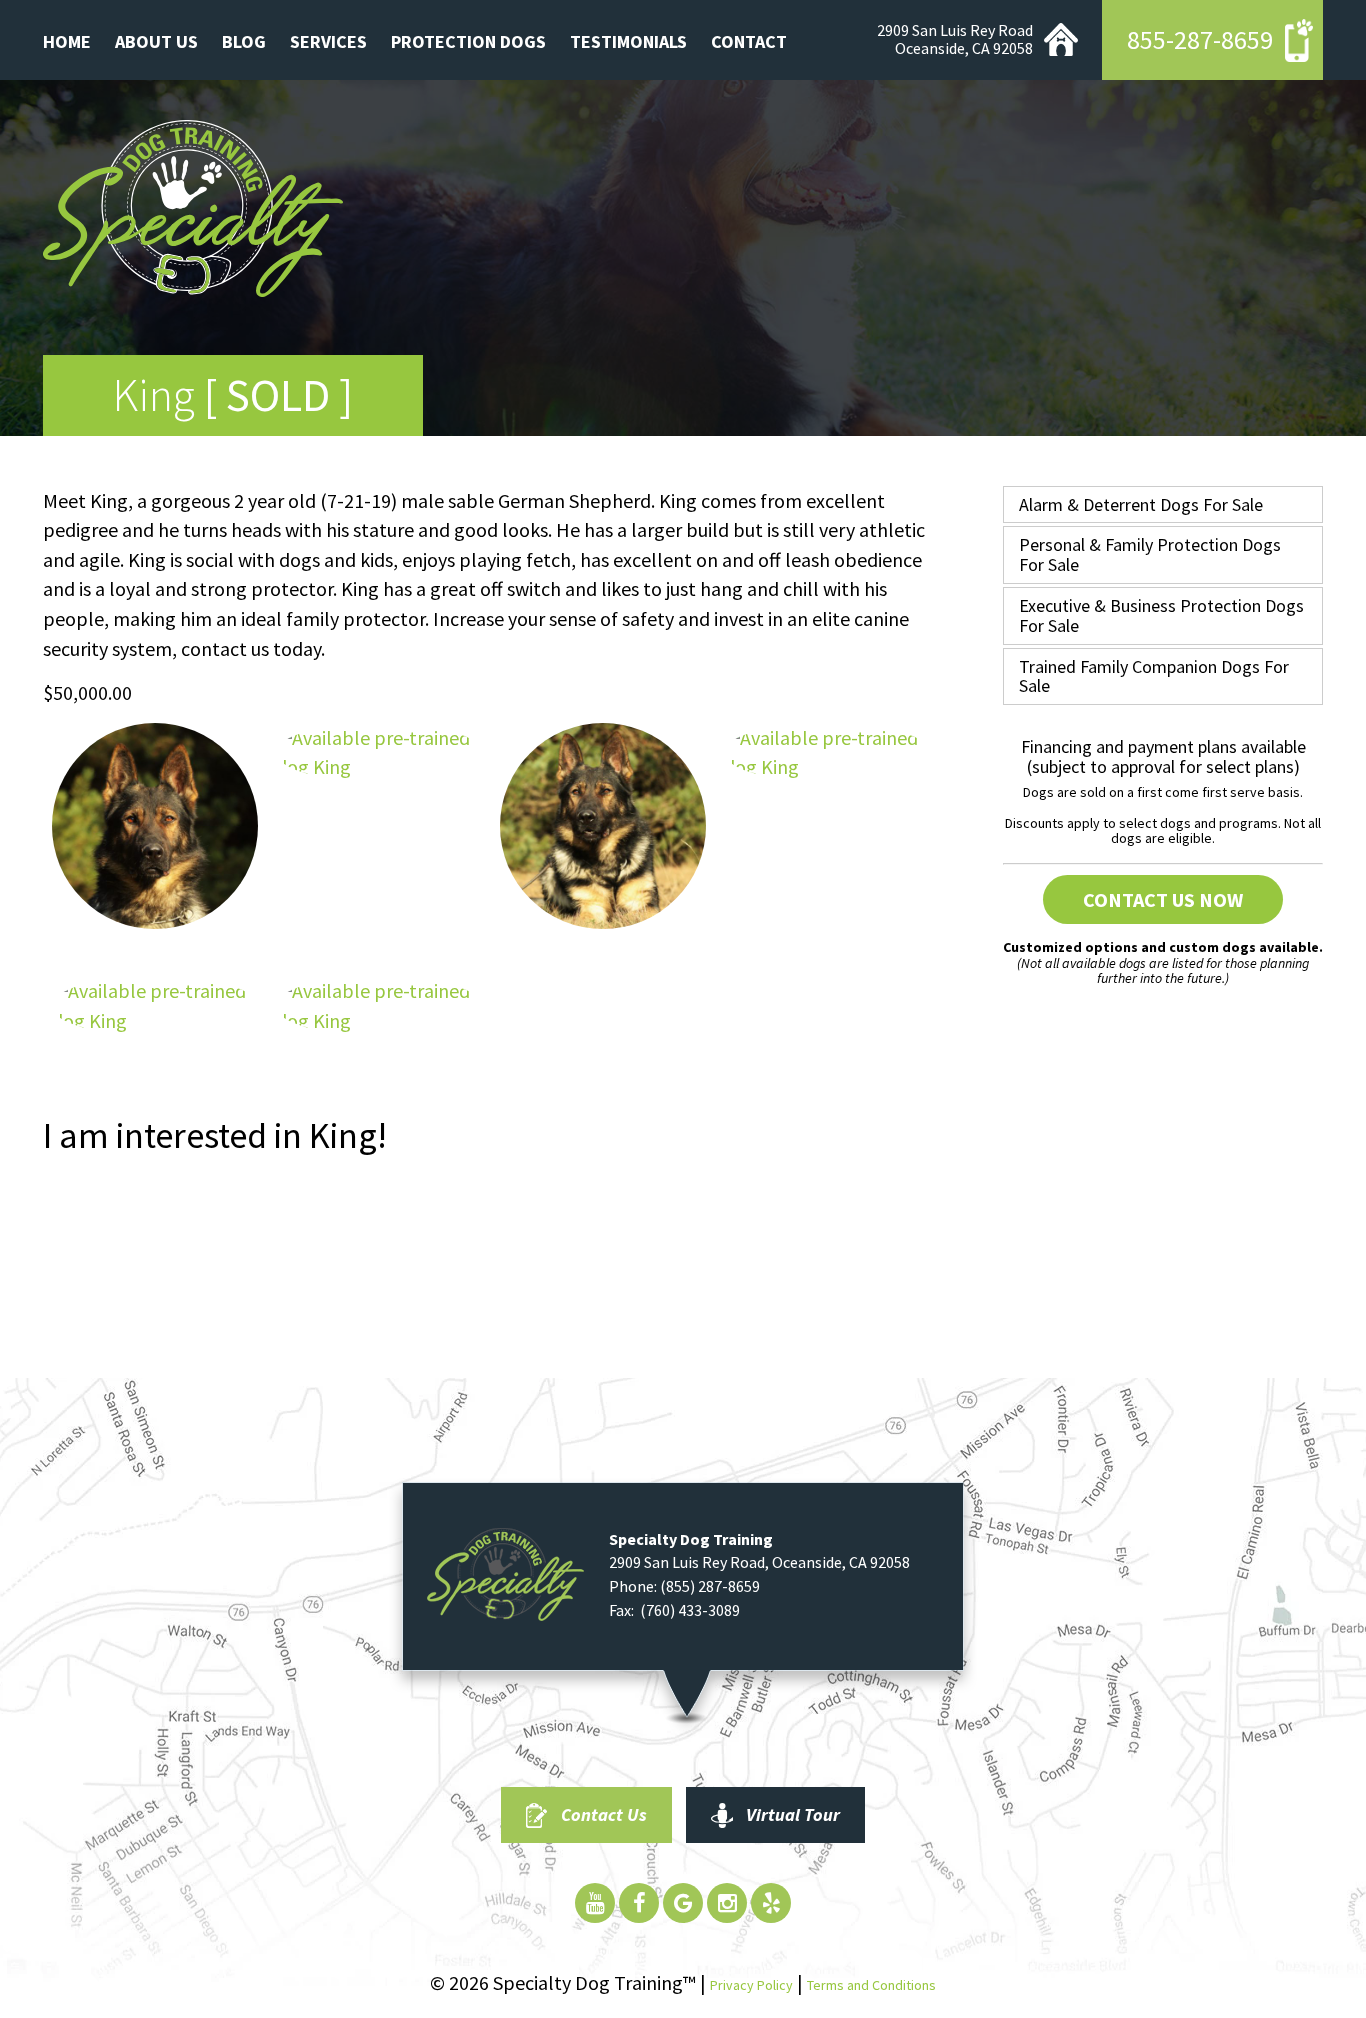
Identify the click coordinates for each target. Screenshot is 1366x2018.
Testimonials (628, 41)
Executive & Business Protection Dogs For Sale (1161, 615)
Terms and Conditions (871, 1985)
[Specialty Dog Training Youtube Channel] (595, 1903)
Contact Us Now (1163, 899)
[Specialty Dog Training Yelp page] (771, 1903)
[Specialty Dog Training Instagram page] (727, 1903)
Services (328, 41)
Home (67, 41)
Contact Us (604, 1814)
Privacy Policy (751, 1985)
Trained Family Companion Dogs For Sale (1154, 676)
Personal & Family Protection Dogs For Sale (1150, 554)
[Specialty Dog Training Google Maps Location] (683, 1903)
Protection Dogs (468, 41)
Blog (244, 41)
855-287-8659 (1200, 39)
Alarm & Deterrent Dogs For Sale (1141, 504)
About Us (156, 41)
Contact (749, 41)
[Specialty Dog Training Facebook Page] (639, 1903)
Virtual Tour (793, 1814)
